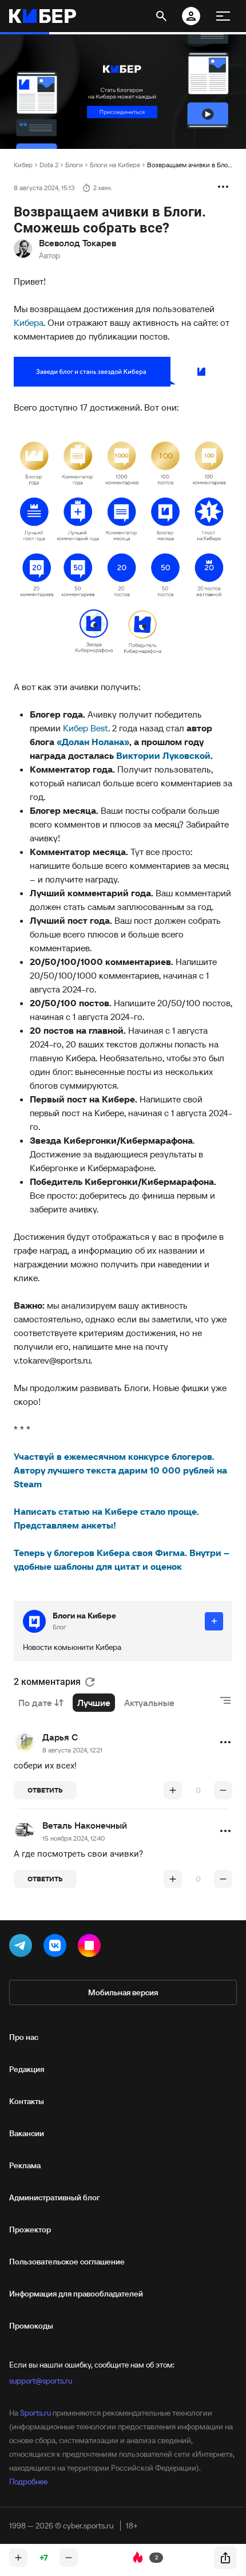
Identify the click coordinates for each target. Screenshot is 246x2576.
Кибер (23, 165)
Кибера (29, 322)
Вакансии (27, 2133)
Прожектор (30, 2230)
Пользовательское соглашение (67, 2262)
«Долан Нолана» (93, 742)
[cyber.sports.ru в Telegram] (23, 1948)
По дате (35, 1703)
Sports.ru (35, 2413)
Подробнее (28, 2482)
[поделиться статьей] (225, 2558)
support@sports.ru (41, 2381)
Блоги (74, 165)
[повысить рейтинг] (173, 1790)
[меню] (223, 16)
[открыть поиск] (161, 16)
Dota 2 (49, 165)
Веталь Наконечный (85, 1825)
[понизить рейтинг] (223, 1790)
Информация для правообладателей (76, 2294)
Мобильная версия (123, 1992)
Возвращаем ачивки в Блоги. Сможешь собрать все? (190, 165)
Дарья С (60, 1737)
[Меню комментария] (225, 1742)
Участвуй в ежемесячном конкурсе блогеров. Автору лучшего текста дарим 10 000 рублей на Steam (120, 1470)
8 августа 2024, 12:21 (72, 1750)
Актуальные (149, 1703)
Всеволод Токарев (78, 243)
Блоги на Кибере (115, 165)
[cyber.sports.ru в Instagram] (92, 1948)
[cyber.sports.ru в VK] (57, 1948)
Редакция (27, 2069)
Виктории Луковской (163, 755)
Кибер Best (86, 728)
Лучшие (94, 1703)
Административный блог (55, 2197)
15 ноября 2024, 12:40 (74, 1838)
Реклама (25, 2165)
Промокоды (31, 2326)
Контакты (27, 2101)
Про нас (24, 2037)
